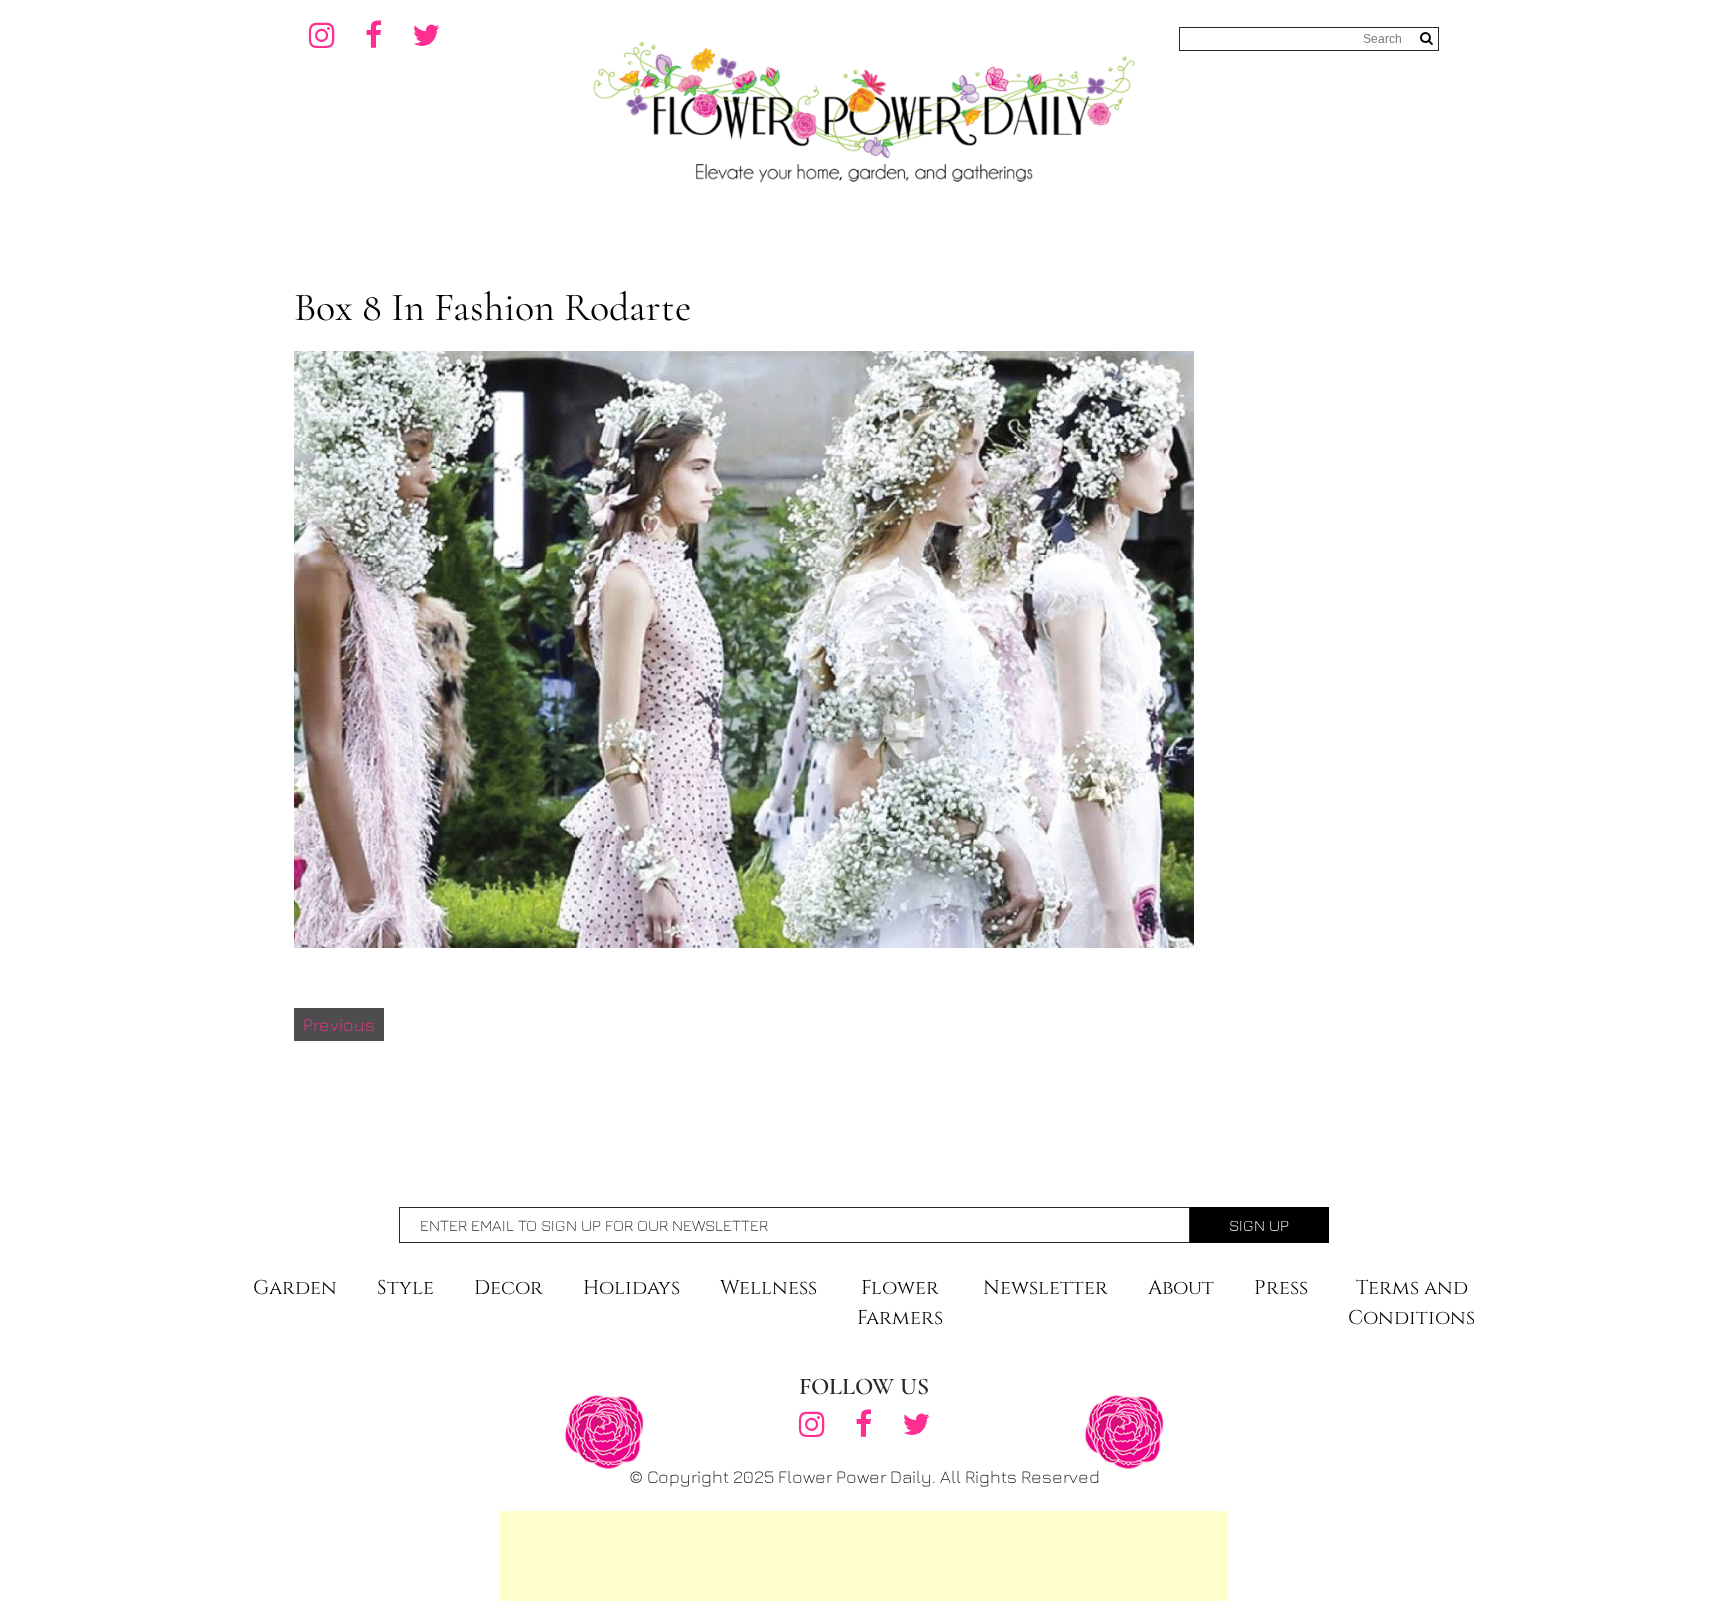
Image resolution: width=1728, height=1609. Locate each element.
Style (405, 1287)
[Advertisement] (864, 1556)
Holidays (631, 1287)
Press (1281, 1287)
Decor (508, 1287)
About (1181, 1287)
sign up (1259, 1225)
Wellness (768, 1287)
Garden (295, 1287)
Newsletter (1045, 1287)
